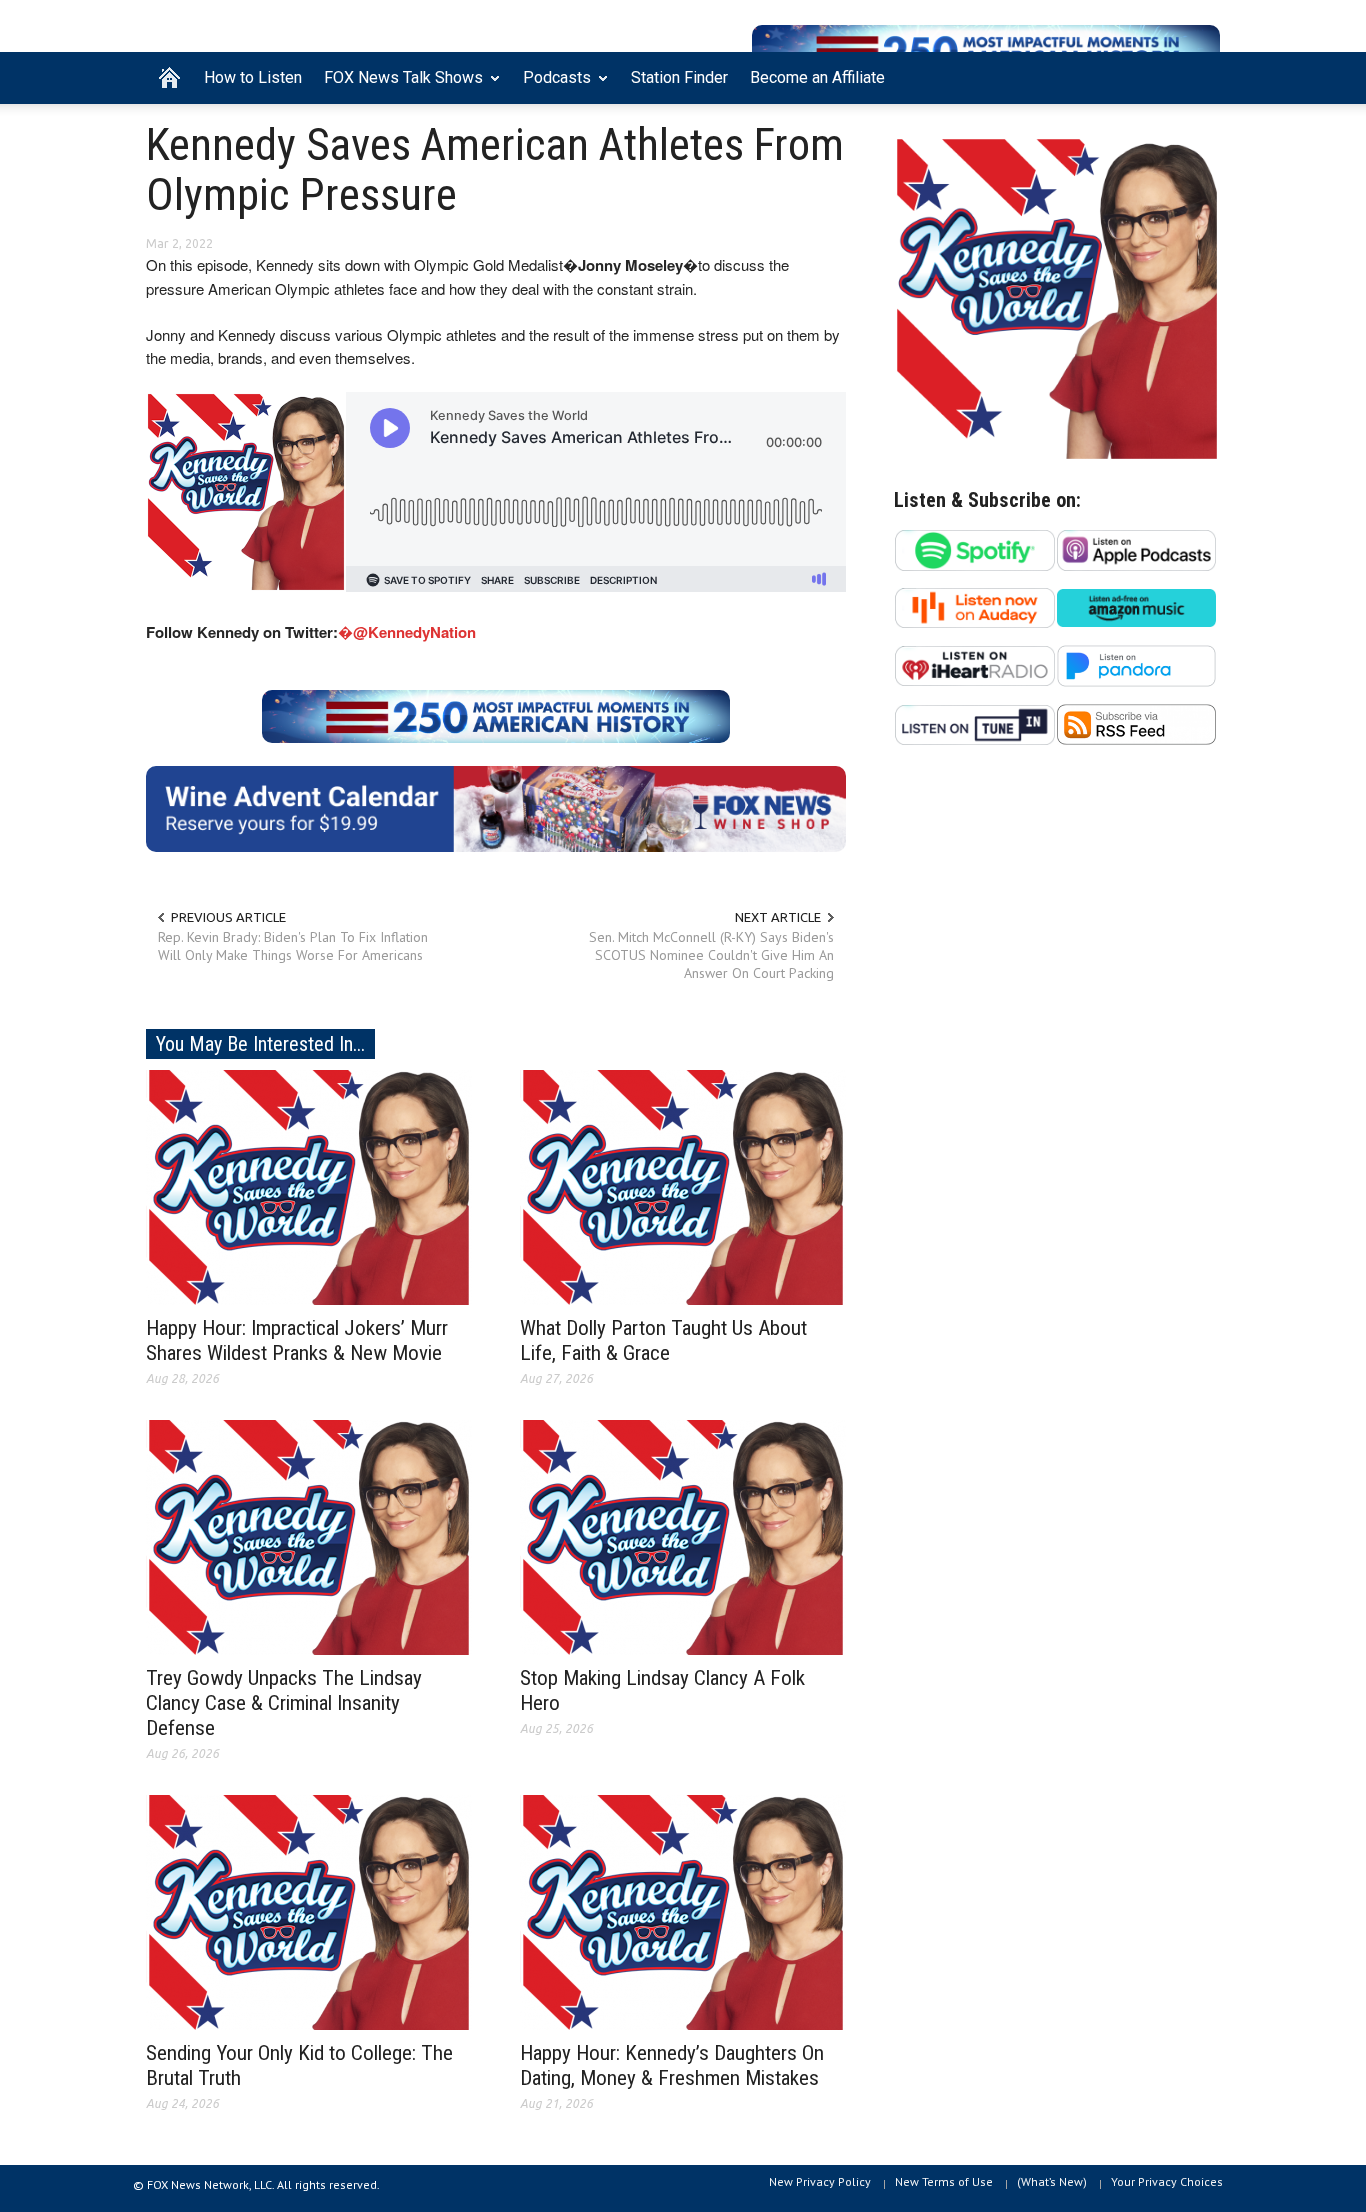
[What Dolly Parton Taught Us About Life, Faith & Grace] (683, 1186)
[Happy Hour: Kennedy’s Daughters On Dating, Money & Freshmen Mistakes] (683, 1911)
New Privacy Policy (820, 2181)
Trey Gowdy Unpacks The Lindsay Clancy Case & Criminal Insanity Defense (284, 1703)
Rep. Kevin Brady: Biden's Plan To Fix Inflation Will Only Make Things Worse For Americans (293, 946)
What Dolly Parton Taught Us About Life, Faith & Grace (663, 1340)
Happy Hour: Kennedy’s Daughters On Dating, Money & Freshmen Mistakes (672, 2065)
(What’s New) (1052, 2181)
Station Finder (679, 77)
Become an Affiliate (817, 77)
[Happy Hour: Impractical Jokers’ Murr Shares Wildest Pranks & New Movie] (309, 1186)
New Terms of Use (944, 2181)
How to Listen (253, 77)
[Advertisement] (1057, 956)
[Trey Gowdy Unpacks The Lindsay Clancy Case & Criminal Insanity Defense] (309, 1536)
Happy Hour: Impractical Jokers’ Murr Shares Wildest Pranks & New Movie (297, 1340)
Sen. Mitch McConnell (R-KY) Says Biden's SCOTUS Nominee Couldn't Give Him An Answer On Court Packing (711, 955)
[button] (1200, 76)
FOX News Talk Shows (398, 86)
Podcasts (551, 86)
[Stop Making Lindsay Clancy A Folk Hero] (683, 1536)
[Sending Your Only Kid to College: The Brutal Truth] (309, 1911)
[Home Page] (169, 78)
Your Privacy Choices (1167, 2181)
